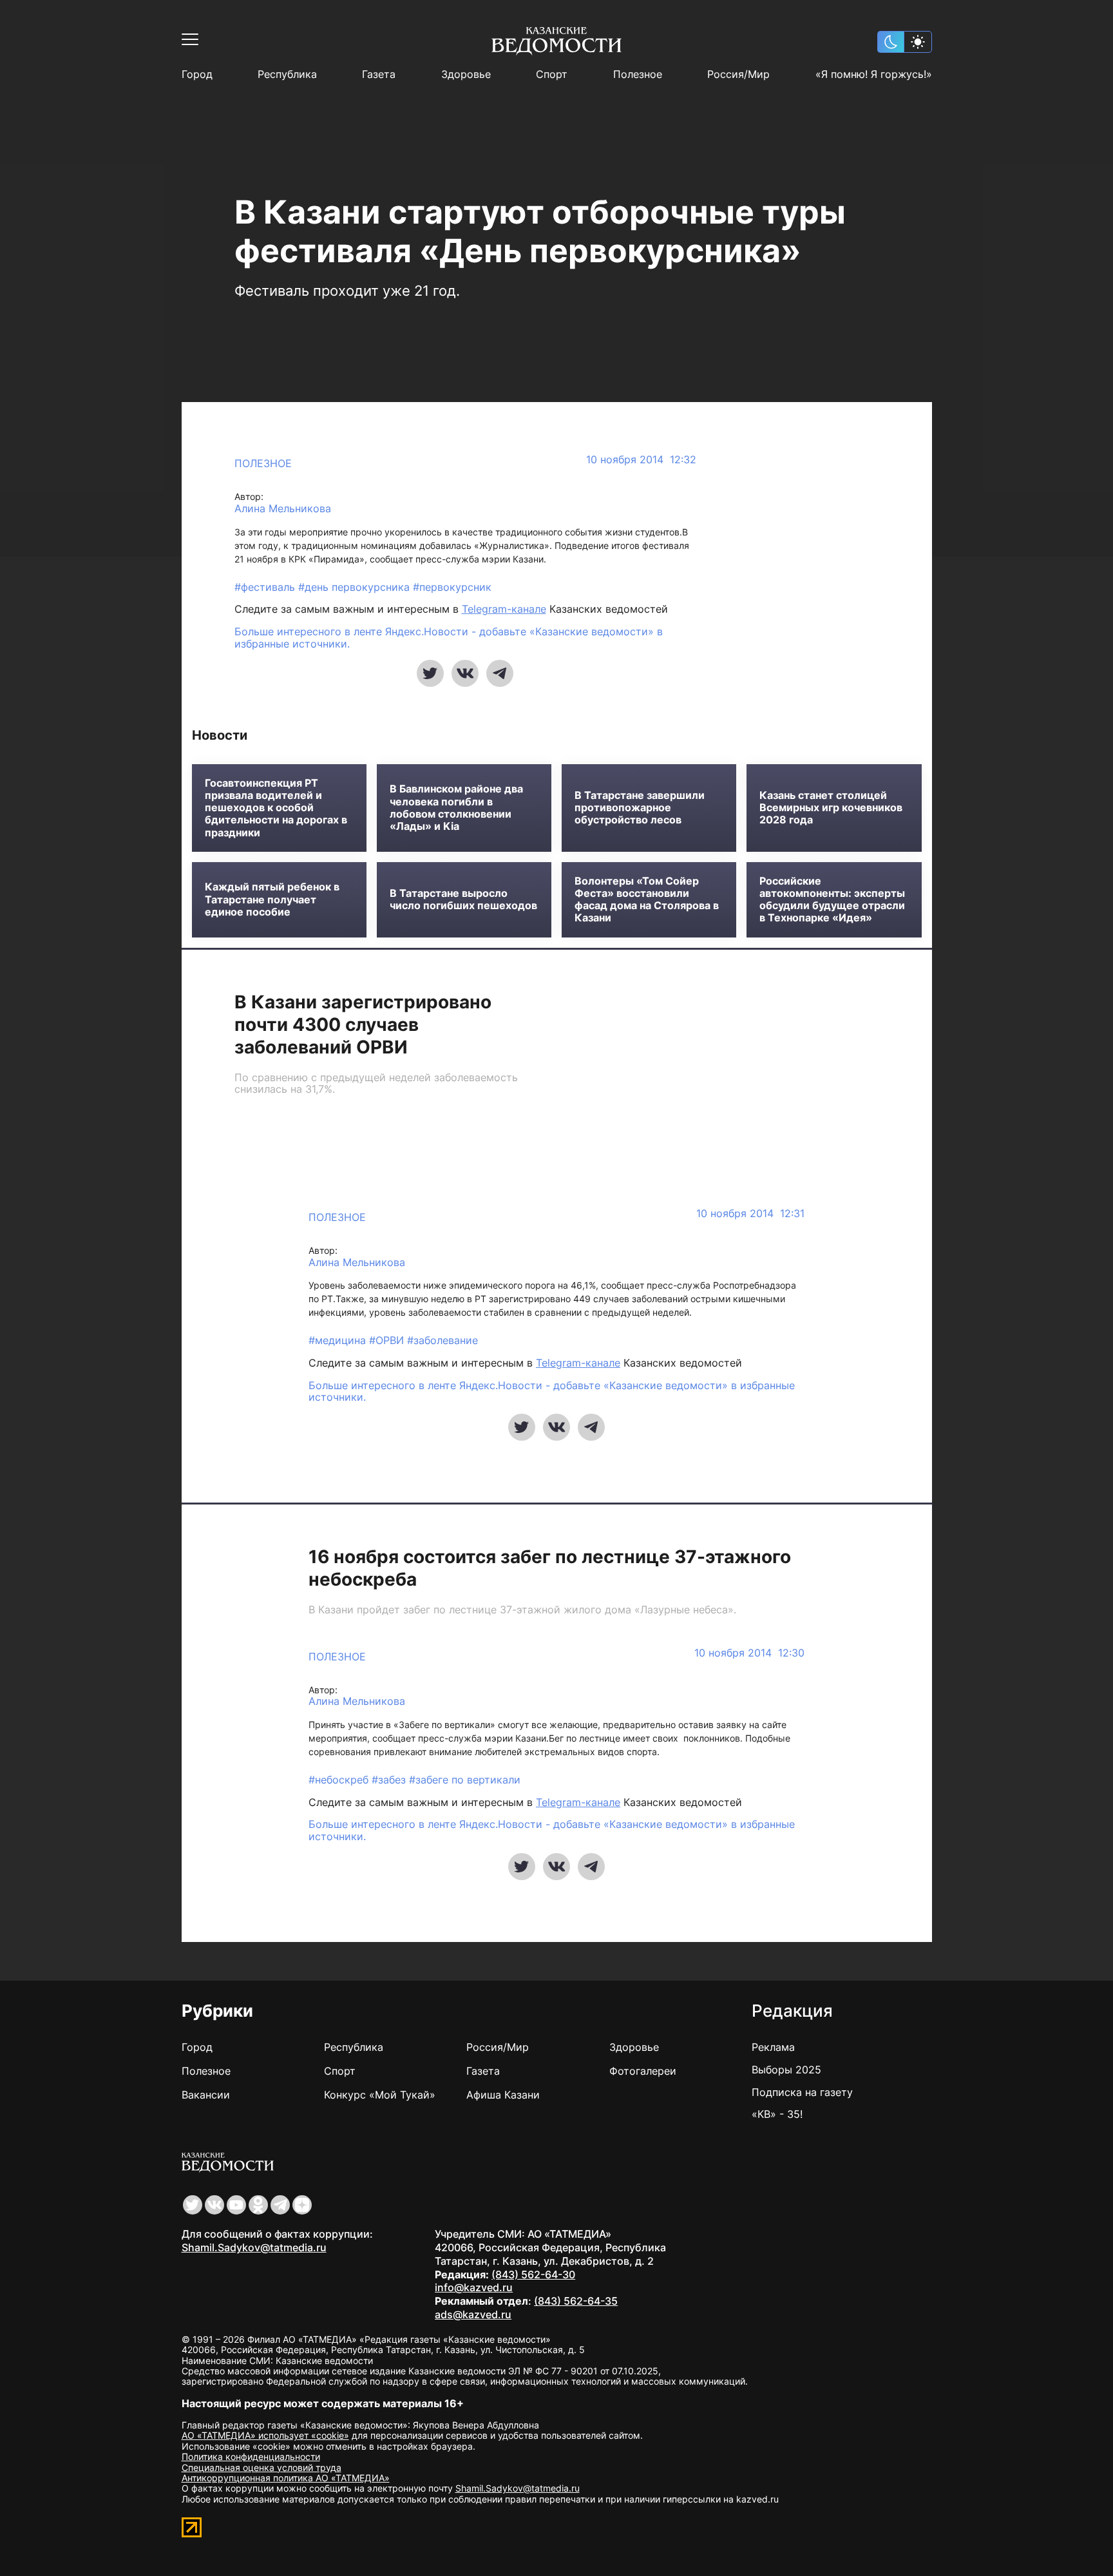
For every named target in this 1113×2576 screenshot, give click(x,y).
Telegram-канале (504, 609)
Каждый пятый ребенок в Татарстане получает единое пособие (272, 899)
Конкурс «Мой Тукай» (380, 2095)
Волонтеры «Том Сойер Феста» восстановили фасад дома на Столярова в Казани (647, 900)
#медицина (339, 1340)
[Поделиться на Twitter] (430, 673)
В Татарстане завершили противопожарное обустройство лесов (640, 808)
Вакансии (206, 2095)
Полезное (638, 74)
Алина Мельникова (283, 509)
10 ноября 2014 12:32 (641, 460)
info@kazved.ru (474, 2287)
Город (197, 74)
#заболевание (442, 1340)
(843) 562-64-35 (576, 2301)
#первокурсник (452, 587)
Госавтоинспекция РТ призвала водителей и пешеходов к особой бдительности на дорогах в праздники (276, 808)
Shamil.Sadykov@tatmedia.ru (254, 2247)
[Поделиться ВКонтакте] (465, 673)
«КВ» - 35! (777, 2114)
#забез (390, 1780)
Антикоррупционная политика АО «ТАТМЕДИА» (286, 2478)
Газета (379, 74)
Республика (287, 74)
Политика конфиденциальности (251, 2456)
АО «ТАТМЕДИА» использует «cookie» (265, 2435)
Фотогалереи (643, 2071)
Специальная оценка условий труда (262, 2467)
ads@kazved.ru (473, 2314)
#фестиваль (266, 587)
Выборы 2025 (786, 2070)
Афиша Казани (503, 2095)
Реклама (773, 2047)
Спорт (552, 74)
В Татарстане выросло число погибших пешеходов (463, 899)
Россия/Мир (738, 74)
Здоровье (466, 74)
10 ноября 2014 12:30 (749, 1653)
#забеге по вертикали (465, 1780)
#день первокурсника (356, 587)
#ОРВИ (388, 1340)
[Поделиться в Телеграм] (500, 673)
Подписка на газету (802, 2092)
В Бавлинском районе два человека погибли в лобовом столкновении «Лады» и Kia (456, 808)
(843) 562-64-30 (533, 2274)
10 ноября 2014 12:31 (750, 1214)
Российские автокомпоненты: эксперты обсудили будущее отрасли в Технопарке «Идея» (832, 900)
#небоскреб (340, 1780)
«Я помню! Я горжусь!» (874, 74)
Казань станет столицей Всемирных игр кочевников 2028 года (831, 808)
